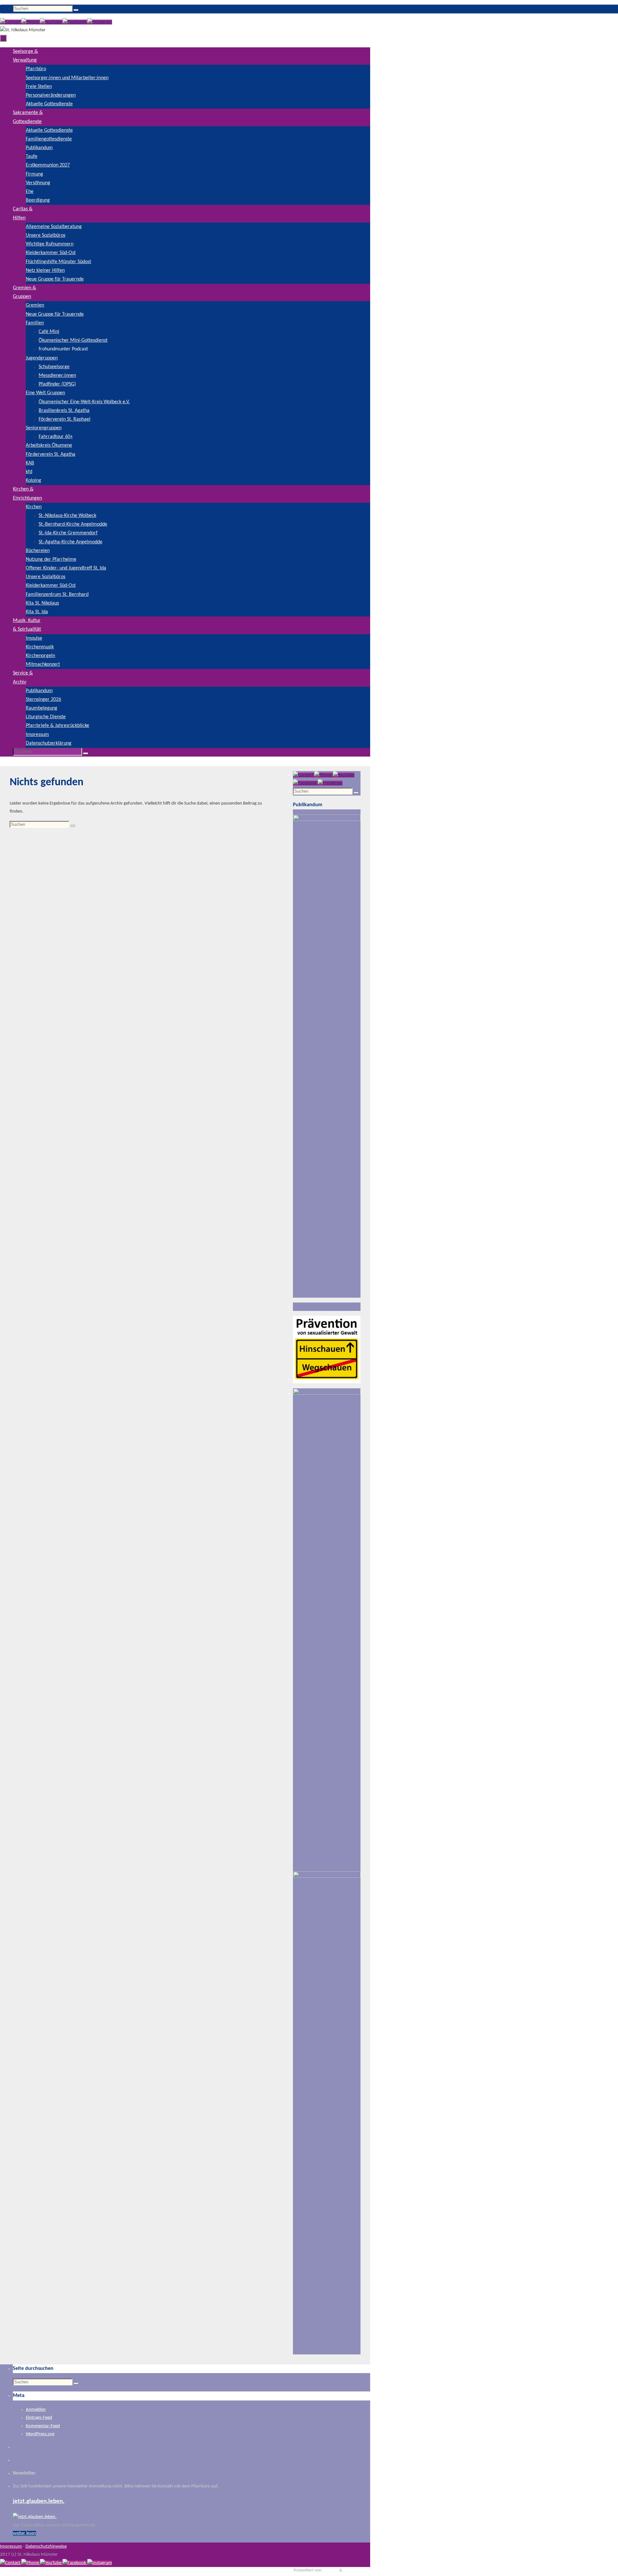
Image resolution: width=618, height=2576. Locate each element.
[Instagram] (100, 22)
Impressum (11, 2547)
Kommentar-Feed (43, 2426)
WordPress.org (40, 2434)
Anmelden (36, 2410)
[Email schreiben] (11, 22)
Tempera (330, 2570)
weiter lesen (24, 2533)
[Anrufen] (31, 22)
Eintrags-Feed (39, 2418)
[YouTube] (51, 22)
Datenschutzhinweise (46, 2547)
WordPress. (354, 2570)
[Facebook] (75, 22)
